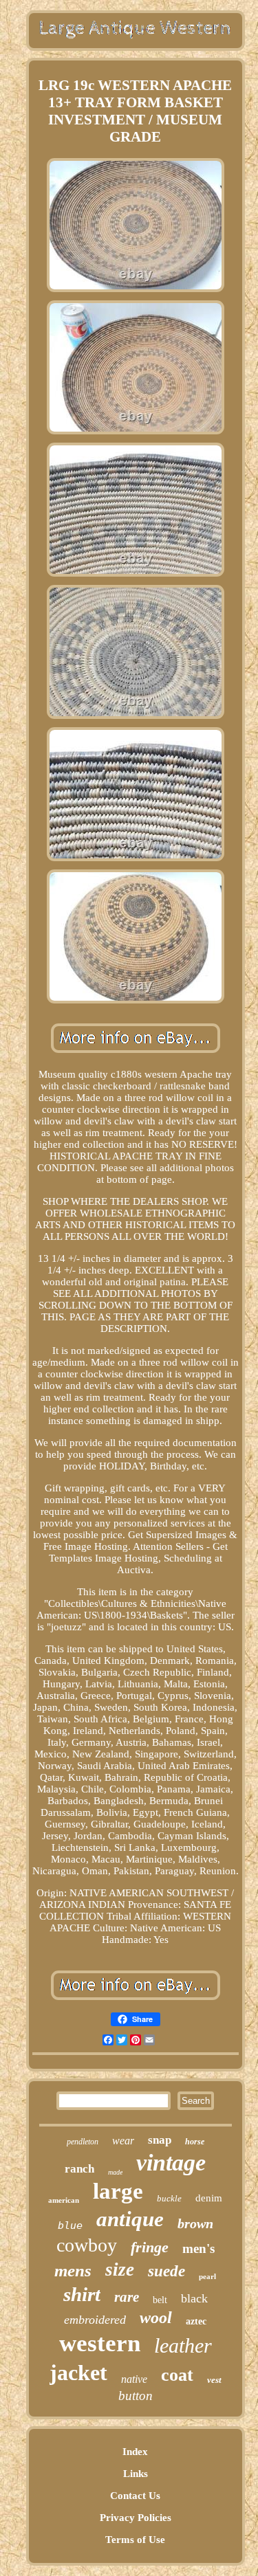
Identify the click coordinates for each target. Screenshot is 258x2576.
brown (195, 2223)
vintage (171, 2163)
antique (130, 2219)
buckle (169, 2198)
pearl (207, 2276)
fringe (150, 2247)
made (115, 2172)
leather (183, 2345)
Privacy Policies (136, 2518)
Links (136, 2474)
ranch (79, 2169)
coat (177, 2375)
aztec (196, 2321)
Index (135, 2452)
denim (209, 2198)
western (100, 2343)
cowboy (87, 2245)
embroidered (95, 2320)
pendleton (83, 2142)
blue (70, 2225)
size (120, 2269)
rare (127, 2297)
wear (123, 2141)
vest (214, 2380)
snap (160, 2140)
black (194, 2298)
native (134, 2379)
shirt (82, 2294)
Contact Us (135, 2496)
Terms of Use (135, 2540)
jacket (78, 2373)
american (64, 2200)
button (136, 2396)
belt (160, 2300)
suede (166, 2271)
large (118, 2191)
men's (198, 2249)
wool (156, 2318)
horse (195, 2142)
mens (73, 2270)
